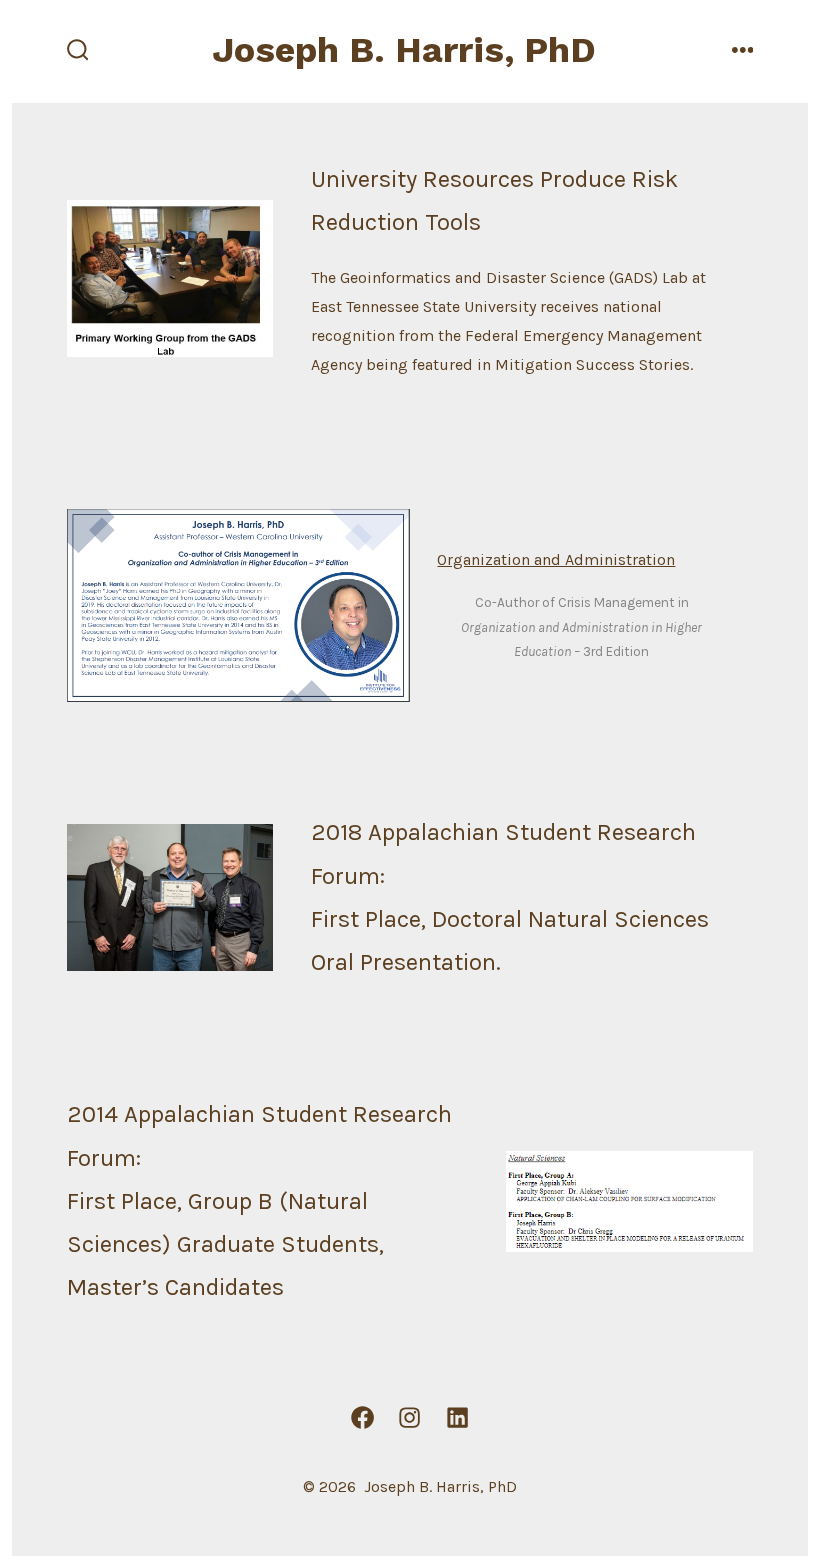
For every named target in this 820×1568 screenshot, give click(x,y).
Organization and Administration (556, 559)
